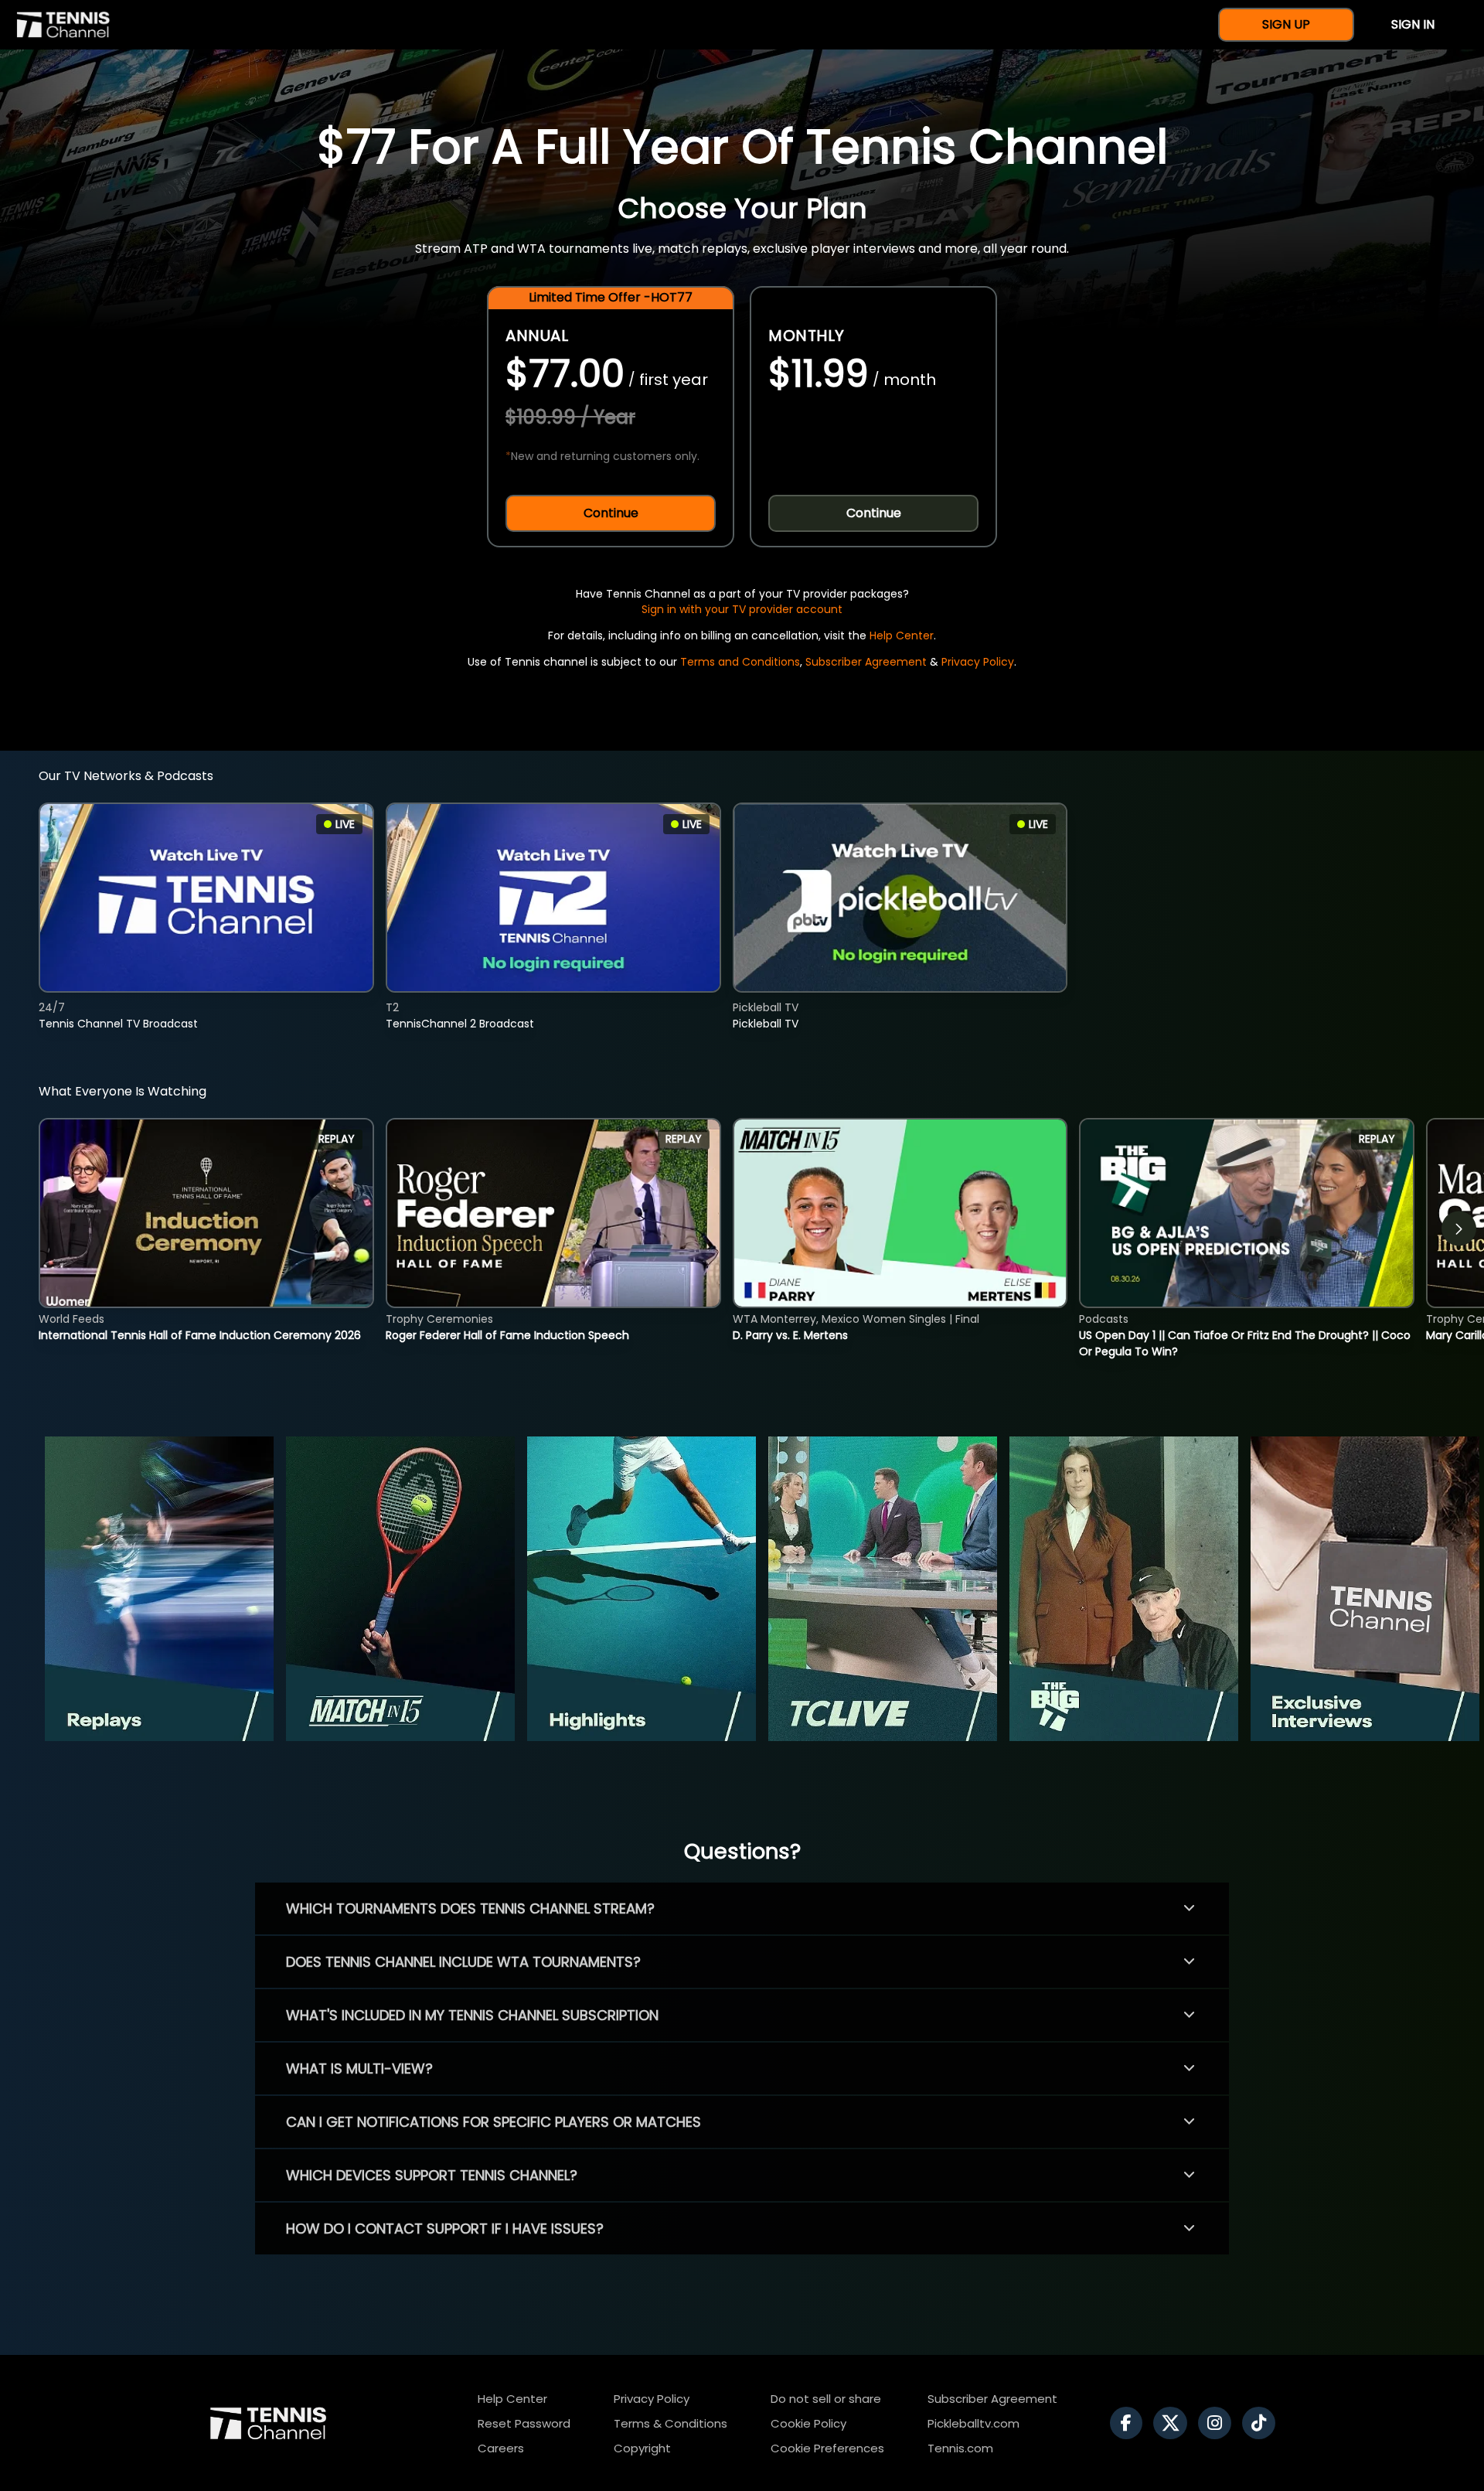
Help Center (902, 636)
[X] (1174, 2423)
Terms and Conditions (740, 662)
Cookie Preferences (827, 2448)
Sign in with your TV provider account (742, 609)
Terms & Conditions (671, 2423)
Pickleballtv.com (973, 2423)
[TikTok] (1263, 2423)
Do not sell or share (826, 2399)
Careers (501, 2448)
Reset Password (524, 2423)
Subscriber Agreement (866, 662)
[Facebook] (1130, 2423)
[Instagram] (1219, 2423)
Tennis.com (960, 2448)
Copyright (642, 2448)
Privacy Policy (978, 662)
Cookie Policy (808, 2423)
